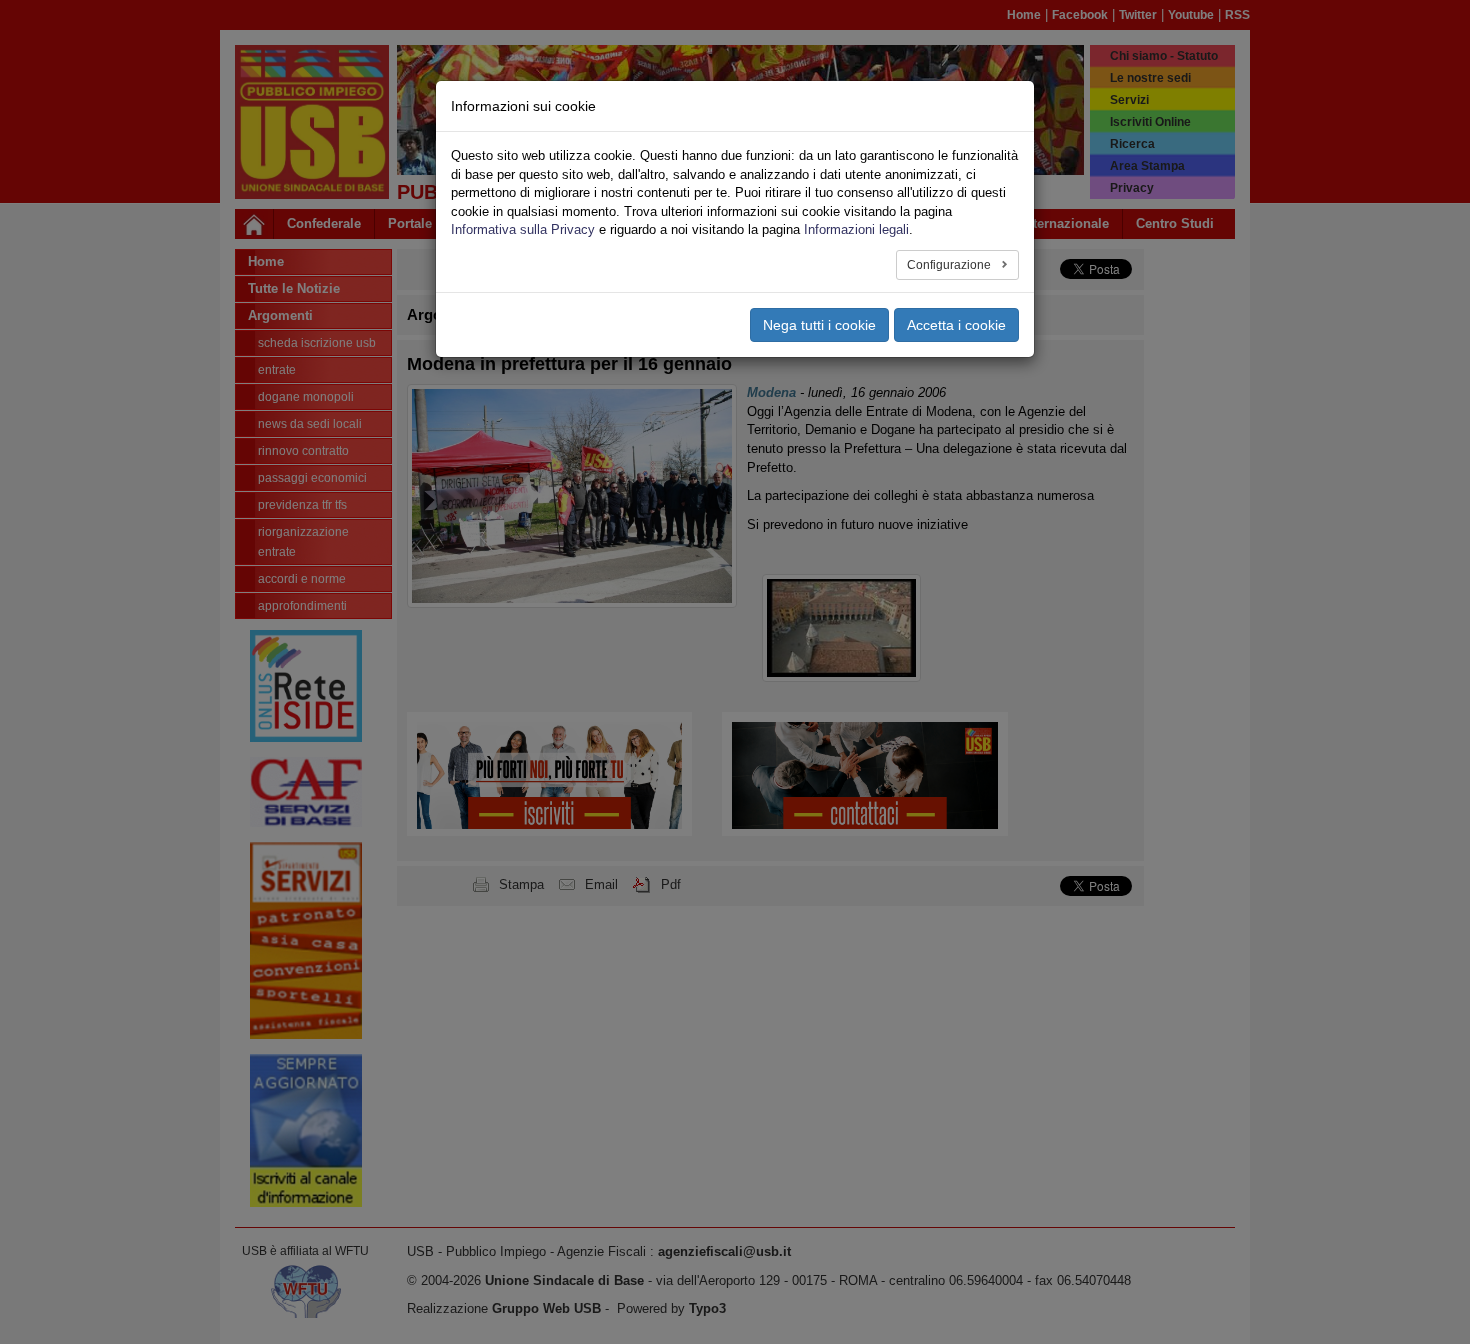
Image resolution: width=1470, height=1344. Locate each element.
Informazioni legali (856, 229)
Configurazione (950, 265)
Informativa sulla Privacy (523, 229)
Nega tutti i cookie (819, 325)
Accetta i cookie (956, 325)
